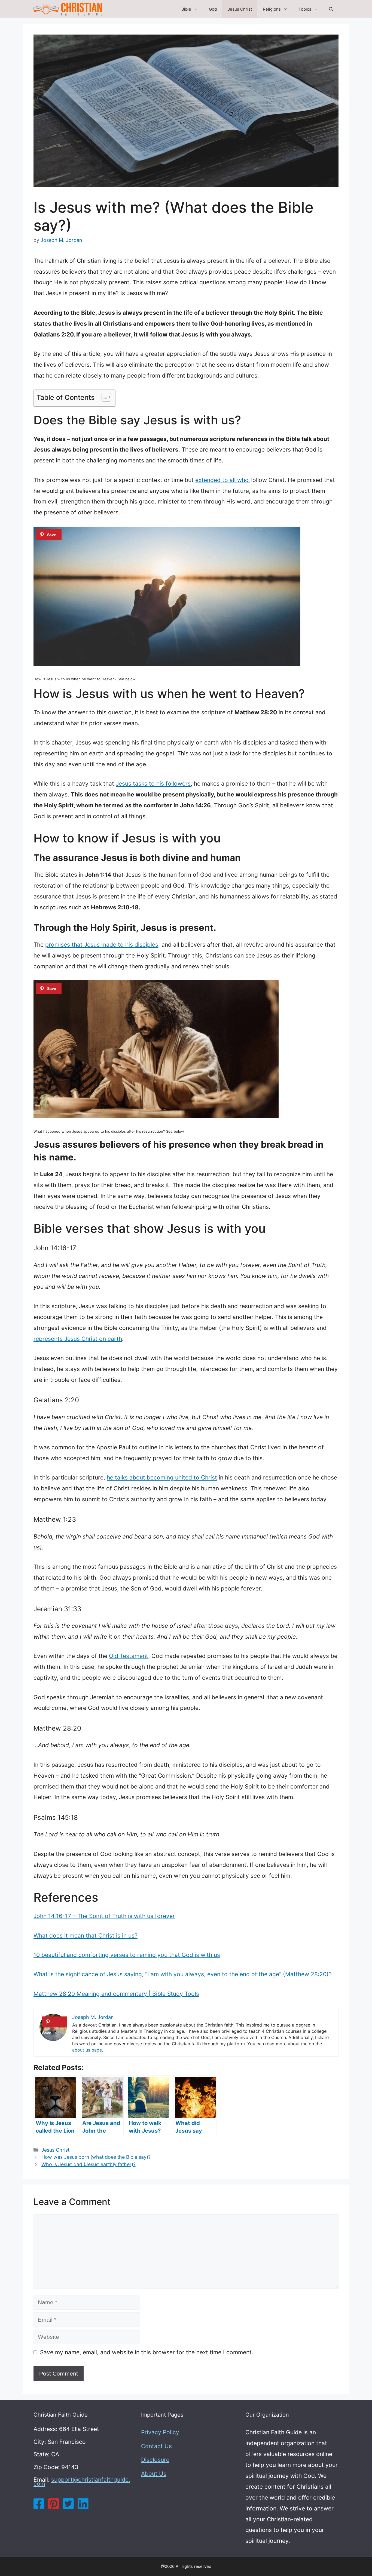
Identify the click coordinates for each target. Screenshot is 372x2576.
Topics (305, 9)
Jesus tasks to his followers (153, 784)
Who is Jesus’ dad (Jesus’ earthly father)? (89, 2164)
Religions (272, 9)
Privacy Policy (160, 2432)
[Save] (49, 535)
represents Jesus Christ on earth (78, 1339)
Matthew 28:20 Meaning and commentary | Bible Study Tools (116, 1994)
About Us (154, 2474)
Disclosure (155, 2460)
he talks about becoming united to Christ (162, 1477)
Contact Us (156, 2446)
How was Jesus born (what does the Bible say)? (96, 2157)
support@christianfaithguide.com (82, 2482)
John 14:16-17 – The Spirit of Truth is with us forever (104, 1916)
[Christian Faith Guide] (68, 9)
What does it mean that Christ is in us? (86, 1936)
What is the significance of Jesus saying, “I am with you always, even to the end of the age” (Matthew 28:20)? (183, 1974)
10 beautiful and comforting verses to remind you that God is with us (127, 1955)
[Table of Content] (106, 397)
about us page (87, 2050)
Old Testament (129, 1656)
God (213, 9)
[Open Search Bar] (331, 9)
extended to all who (223, 480)
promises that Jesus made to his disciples (102, 945)
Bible (186, 9)
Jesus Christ (240, 9)
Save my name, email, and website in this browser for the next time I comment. (147, 2352)
